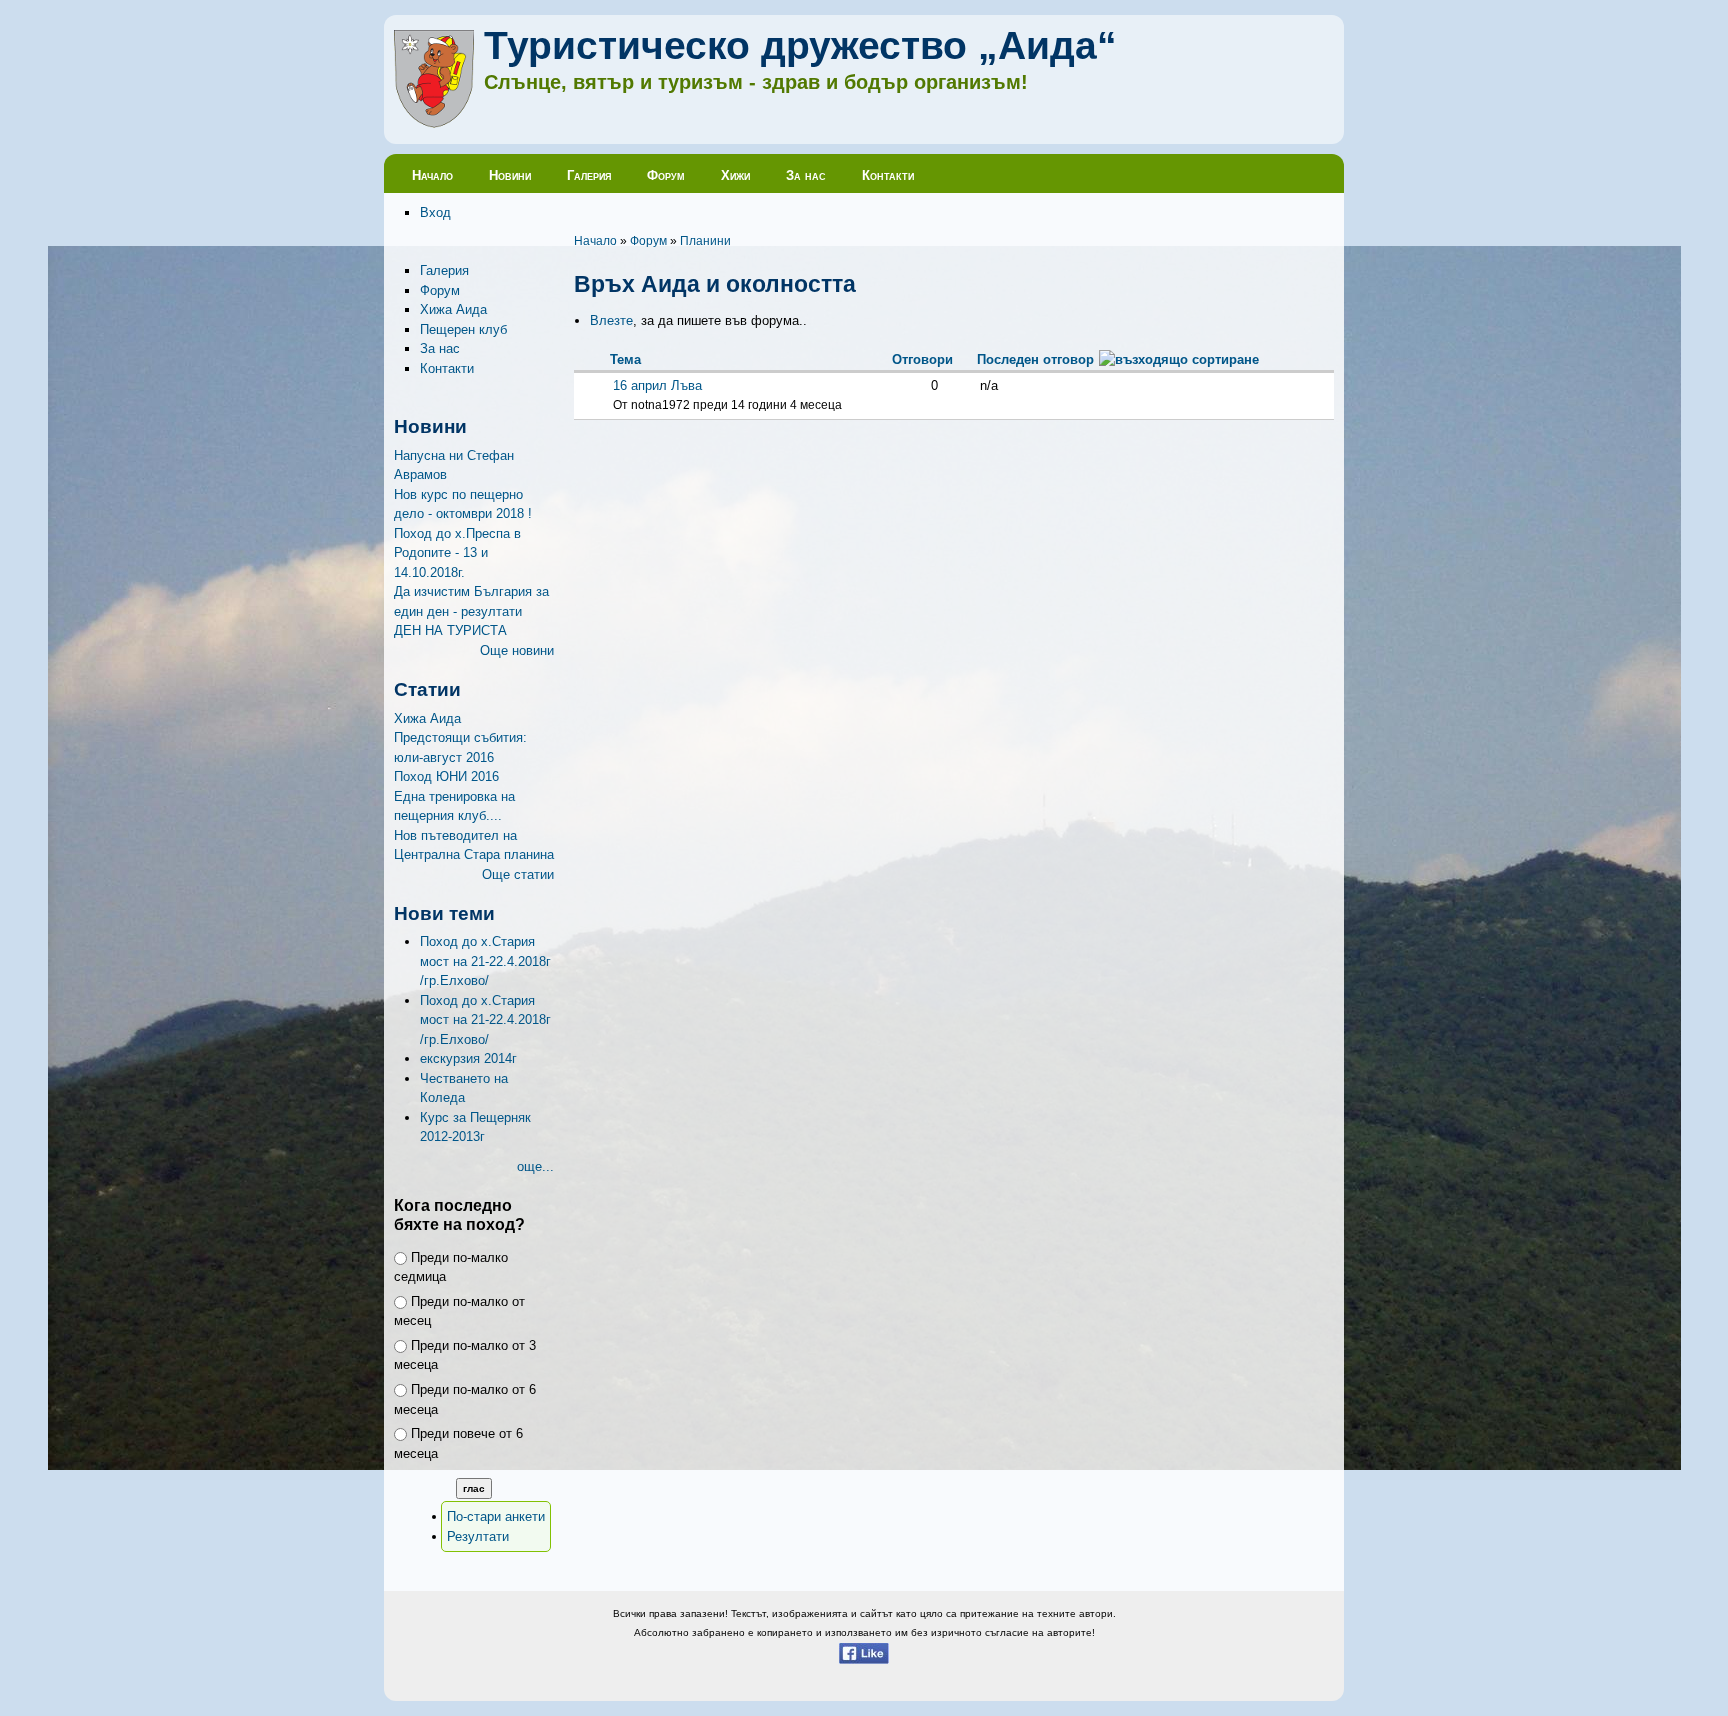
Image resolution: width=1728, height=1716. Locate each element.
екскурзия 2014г (468, 1058)
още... (535, 1166)
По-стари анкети (496, 1516)
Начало (432, 175)
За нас (806, 175)
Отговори (922, 359)
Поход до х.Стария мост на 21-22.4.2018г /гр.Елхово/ (485, 961)
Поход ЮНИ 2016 (446, 776)
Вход (435, 212)
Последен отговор (1035, 359)
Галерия (589, 175)
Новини (510, 175)
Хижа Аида (453, 309)
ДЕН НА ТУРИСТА (450, 630)
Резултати (478, 1536)
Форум (666, 175)
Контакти (888, 175)
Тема (625, 359)
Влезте (611, 320)
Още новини (517, 650)
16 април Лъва (657, 385)
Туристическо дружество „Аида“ (800, 45)
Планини (705, 240)
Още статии (518, 874)
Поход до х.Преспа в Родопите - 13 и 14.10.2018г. (457, 553)
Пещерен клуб (463, 329)
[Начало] (434, 123)
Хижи (735, 175)
